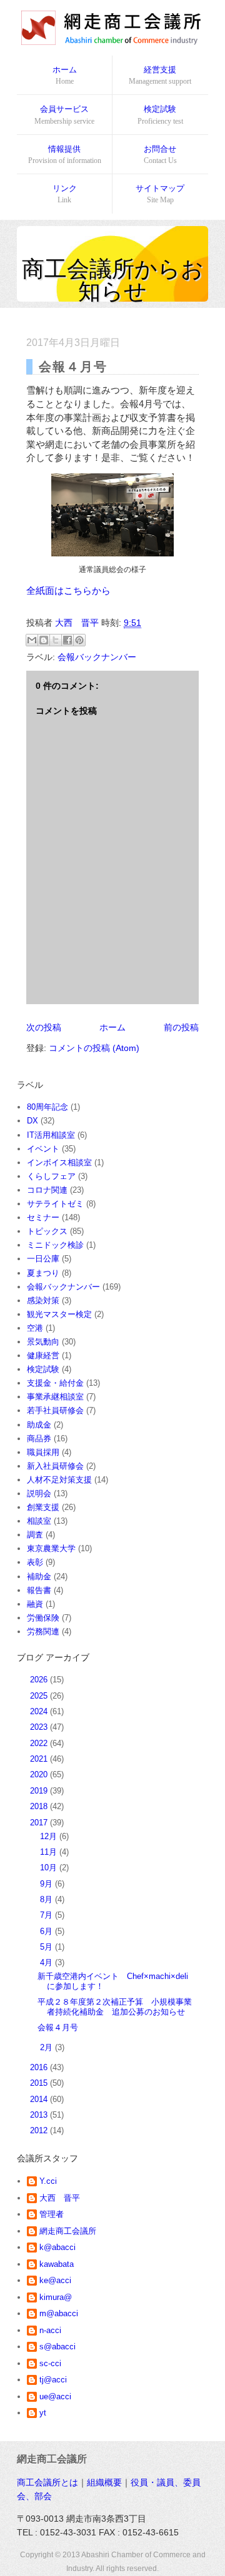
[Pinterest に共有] (79, 640)
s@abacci (57, 2347)
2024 (40, 1711)
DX (32, 1121)
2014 (40, 2099)
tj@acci (53, 2380)
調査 (35, 1535)
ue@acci (55, 2396)
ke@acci (55, 2280)
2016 (40, 2067)
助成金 (39, 1425)
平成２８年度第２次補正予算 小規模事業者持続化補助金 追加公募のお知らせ (115, 2007)
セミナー (43, 1217)
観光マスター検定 (59, 1314)
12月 (50, 1836)
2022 (40, 1743)
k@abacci (57, 2247)
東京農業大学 (51, 1548)
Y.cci (48, 2181)
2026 (40, 1680)
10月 (50, 1868)
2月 (47, 2047)
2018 (40, 1806)
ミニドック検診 (55, 1245)
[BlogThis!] (44, 640)
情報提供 (65, 155)
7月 (47, 1915)
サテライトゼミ (55, 1204)
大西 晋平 (60, 2198)
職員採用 (43, 1452)
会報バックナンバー (97, 657)
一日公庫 (43, 1259)
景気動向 (43, 1342)
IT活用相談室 (51, 1135)
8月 (47, 1899)
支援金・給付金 (55, 1383)
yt (43, 2413)
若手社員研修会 (55, 1410)
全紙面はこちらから (68, 590)
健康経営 (43, 1355)
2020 (40, 1774)
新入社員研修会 (55, 1466)
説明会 (39, 1493)
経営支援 (160, 75)
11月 (50, 1852)
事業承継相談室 (55, 1397)
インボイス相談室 (59, 1162)
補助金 (39, 1577)
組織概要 (104, 2482)
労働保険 (43, 1618)
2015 (40, 2083)
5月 (47, 1947)
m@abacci (59, 2313)
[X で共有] (56, 640)
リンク (65, 194)
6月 (47, 1931)
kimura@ (56, 2297)
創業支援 (43, 1507)
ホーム (65, 75)
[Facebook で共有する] (67, 640)
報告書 (39, 1590)
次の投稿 (44, 1027)
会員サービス (64, 115)
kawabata (57, 2264)
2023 (40, 1727)
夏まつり (43, 1273)
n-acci (50, 2330)
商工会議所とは (47, 2482)
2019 (40, 1791)
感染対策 (43, 1300)
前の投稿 (181, 1027)
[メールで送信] (32, 640)
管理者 (52, 2214)
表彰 (35, 1562)
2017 (40, 1823)
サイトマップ (160, 194)
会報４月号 (58, 2027)
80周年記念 (47, 1107)
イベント (43, 1149)
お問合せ (160, 155)
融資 (35, 1604)
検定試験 (160, 115)
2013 (40, 2115)
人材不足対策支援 (59, 1480)
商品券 (39, 1439)
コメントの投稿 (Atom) (94, 1048)
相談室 (39, 1521)
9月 (47, 1884)
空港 (35, 1328)
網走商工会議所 (68, 2231)
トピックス (47, 1231)
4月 (47, 1962)
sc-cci (50, 2363)
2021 (40, 1759)
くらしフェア (51, 1176)
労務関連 (43, 1631)
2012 (40, 2130)
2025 (40, 1696)
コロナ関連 (47, 1190)
